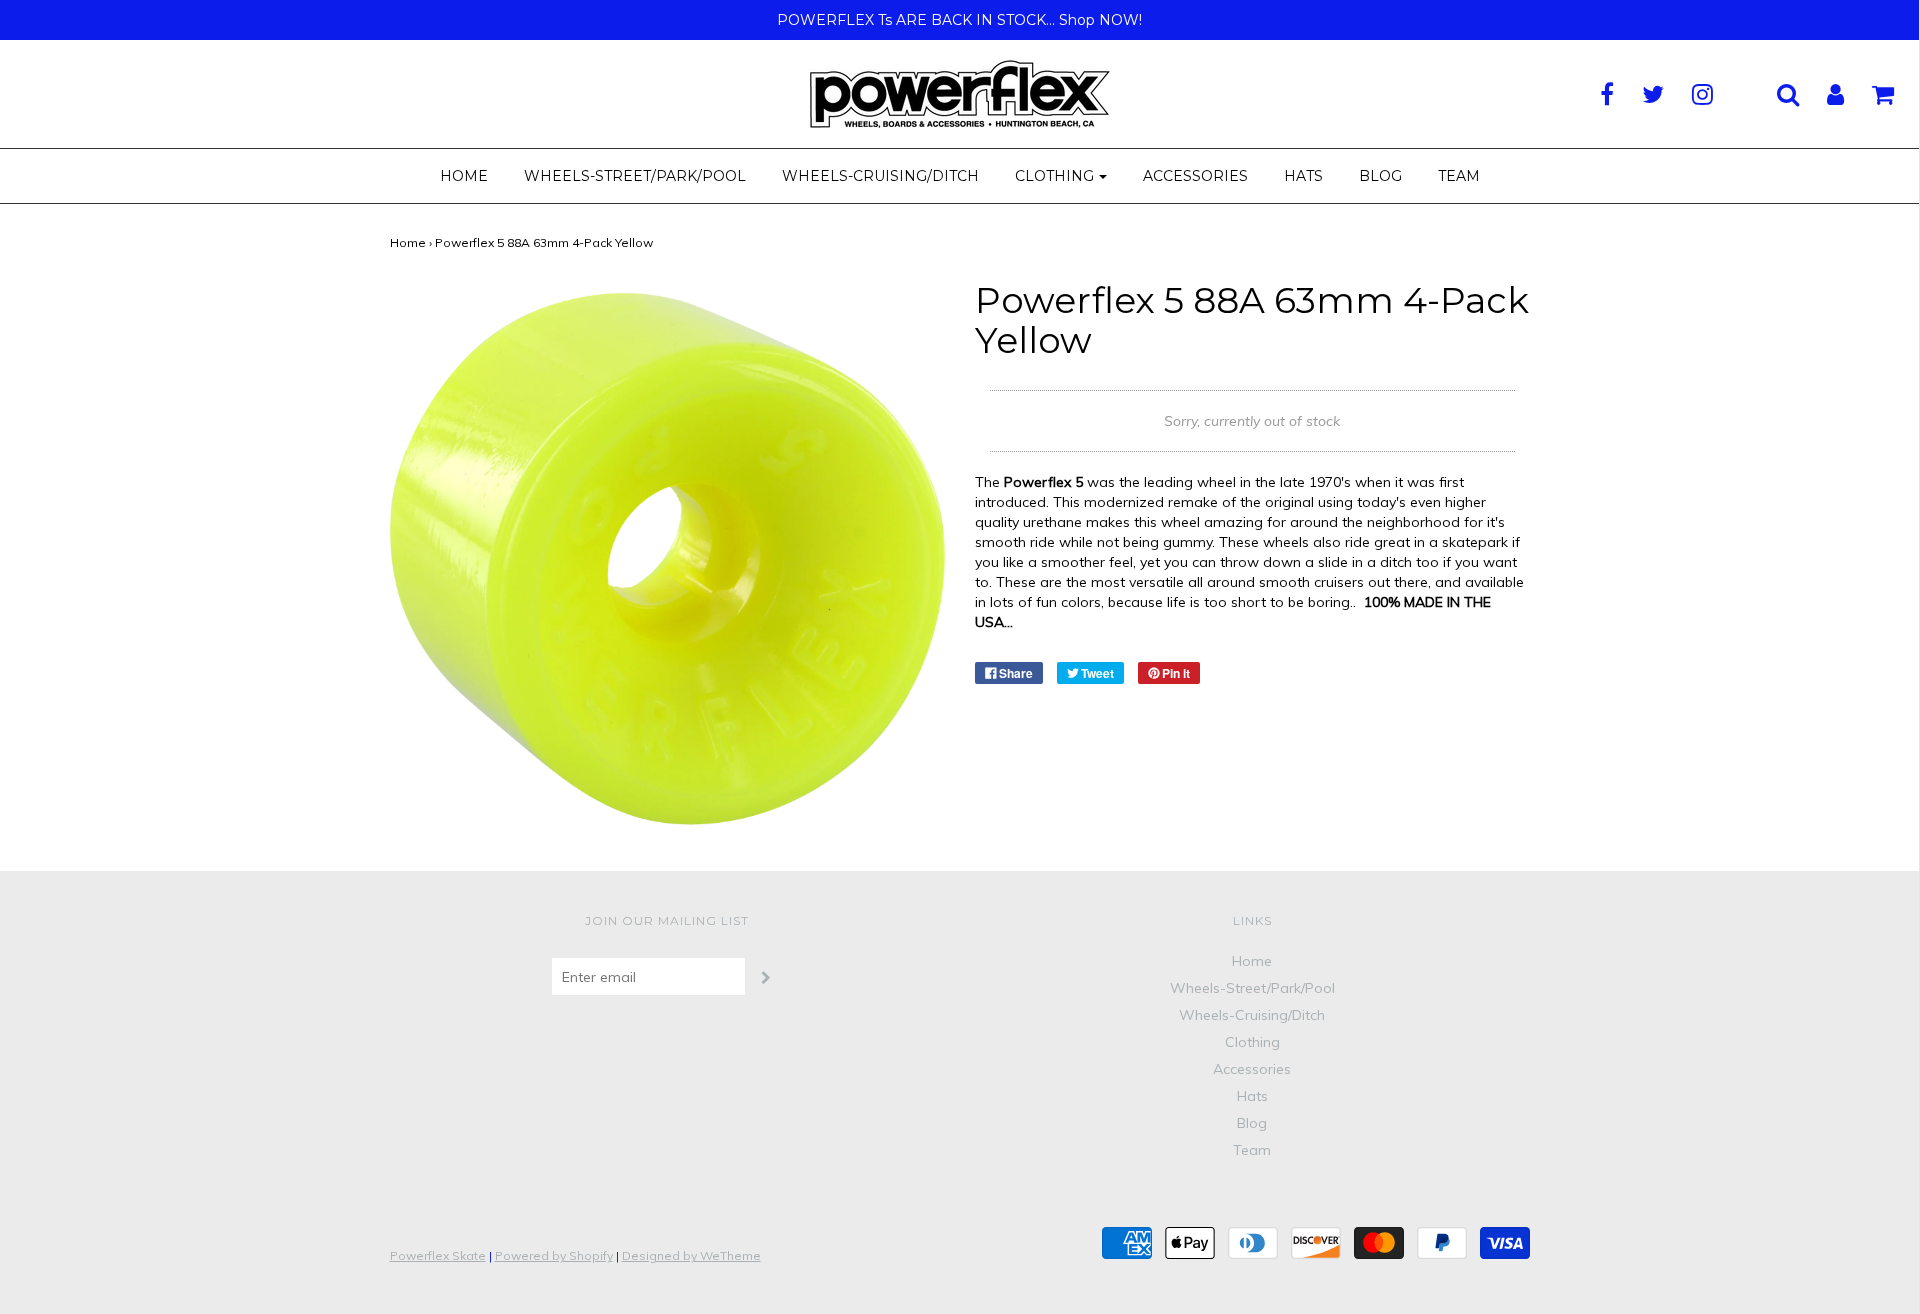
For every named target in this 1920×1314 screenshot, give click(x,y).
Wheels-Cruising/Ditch (880, 176)
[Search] (1775, 94)
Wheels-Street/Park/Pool (635, 176)
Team (1459, 176)
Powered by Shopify (554, 1255)
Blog (1380, 176)
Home (464, 176)
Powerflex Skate (438, 1255)
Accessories (1195, 176)
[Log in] (1823, 94)
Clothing (1252, 1042)
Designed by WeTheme (691, 1255)
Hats (1303, 176)
